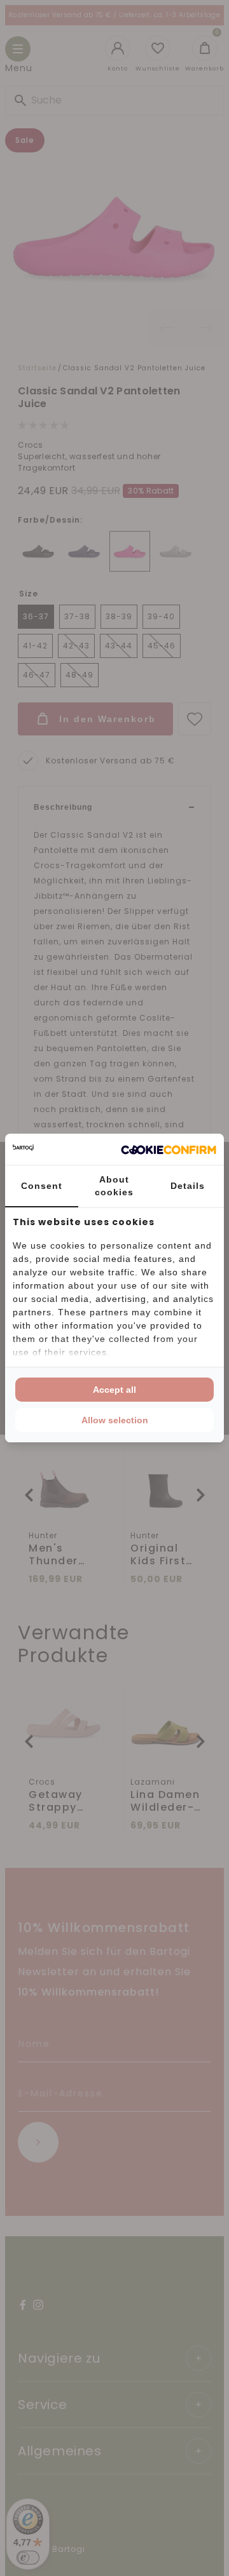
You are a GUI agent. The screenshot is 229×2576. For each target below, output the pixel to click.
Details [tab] (188, 1186)
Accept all (114, 1390)
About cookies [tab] (114, 1186)
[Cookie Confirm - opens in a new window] (169, 1150)
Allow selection (115, 1420)
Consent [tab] (42, 1186)
